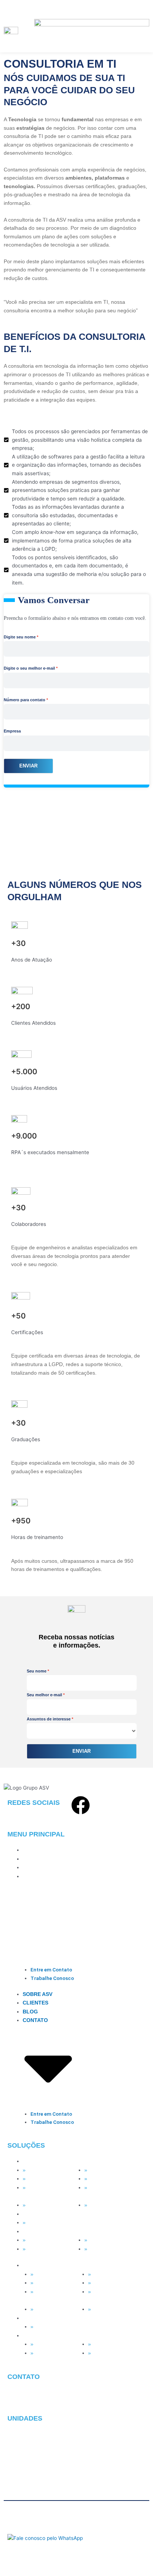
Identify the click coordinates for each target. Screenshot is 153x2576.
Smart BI (37, 2223)
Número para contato (25, 700)
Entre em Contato (51, 1970)
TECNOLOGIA (40, 2161)
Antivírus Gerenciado (113, 2170)
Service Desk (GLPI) (51, 2205)
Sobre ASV (38, 1850)
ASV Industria (43, 2240)
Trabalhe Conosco (52, 1978)
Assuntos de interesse (49, 1719)
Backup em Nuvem (49, 2188)
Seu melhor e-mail (44, 1695)
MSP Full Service (47, 2170)
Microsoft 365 (43, 2179)
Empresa (12, 731)
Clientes (35, 1859)
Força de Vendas (47, 2249)
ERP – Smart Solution (114, 2240)
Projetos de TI (105, 2179)
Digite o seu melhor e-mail (29, 668)
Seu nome (37, 1671)
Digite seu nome (20, 637)
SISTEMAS (36, 2232)
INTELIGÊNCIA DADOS (51, 2214)
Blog (30, 1867)
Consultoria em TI (110, 2205)
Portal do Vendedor (111, 2249)
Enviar (28, 766)
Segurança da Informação (103, 2192)
